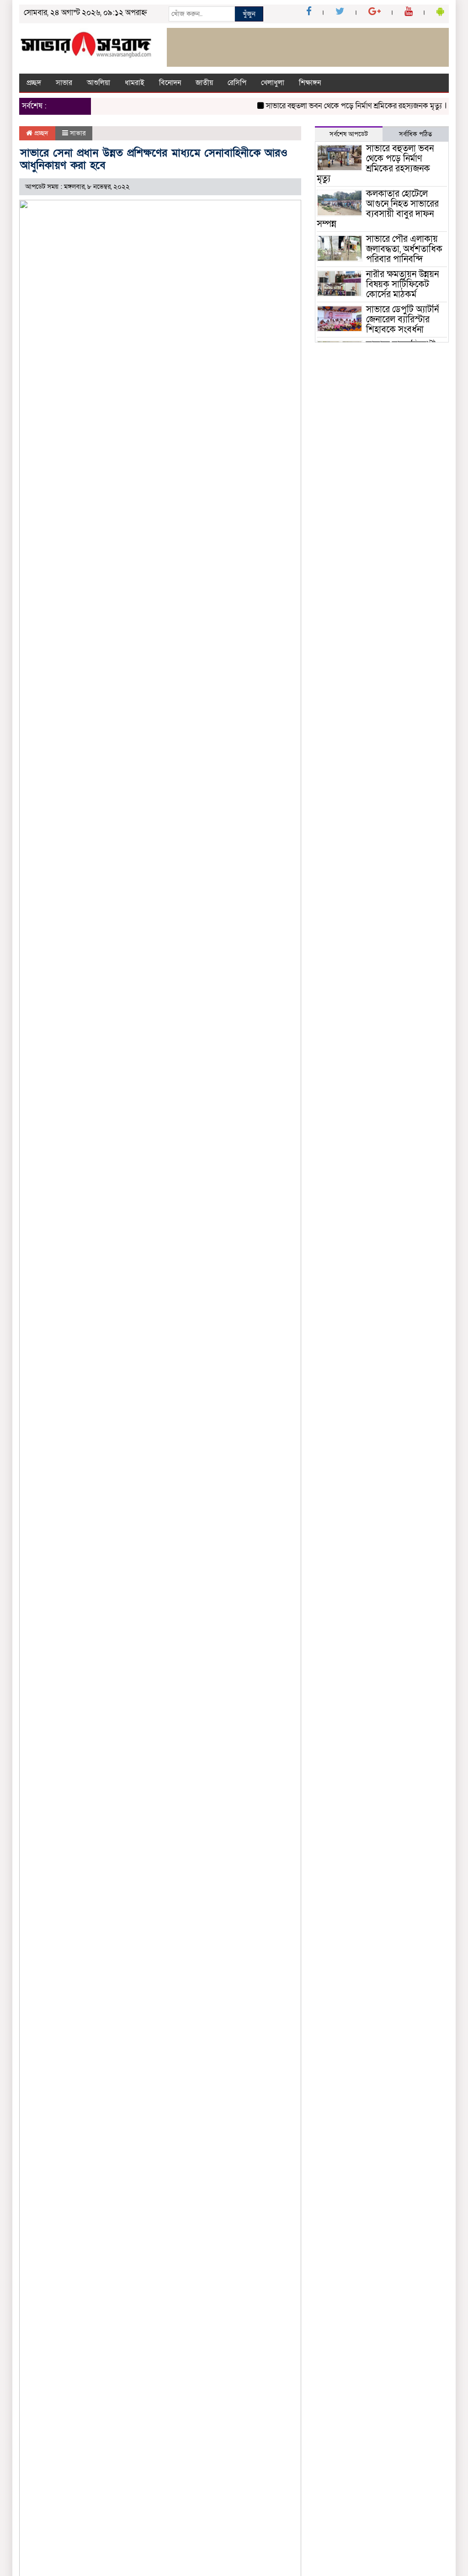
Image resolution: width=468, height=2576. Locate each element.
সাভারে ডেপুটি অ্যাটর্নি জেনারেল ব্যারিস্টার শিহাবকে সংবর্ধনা (402, 320)
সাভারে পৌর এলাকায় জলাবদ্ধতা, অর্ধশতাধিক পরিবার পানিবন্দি (404, 249)
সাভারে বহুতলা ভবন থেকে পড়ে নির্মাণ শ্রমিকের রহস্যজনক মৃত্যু (339, 106)
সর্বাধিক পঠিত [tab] (415, 134)
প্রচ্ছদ (34, 83)
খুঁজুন (249, 14)
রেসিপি (237, 83)
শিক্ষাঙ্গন (310, 83)
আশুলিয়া (98, 83)
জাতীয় (204, 83)
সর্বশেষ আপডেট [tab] (349, 134)
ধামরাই (135, 83)
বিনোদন (170, 83)
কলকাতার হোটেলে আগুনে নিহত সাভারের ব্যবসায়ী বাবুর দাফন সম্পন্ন (378, 209)
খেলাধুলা (273, 83)
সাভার (64, 83)
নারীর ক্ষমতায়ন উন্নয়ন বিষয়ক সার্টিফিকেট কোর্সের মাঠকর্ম (402, 284)
